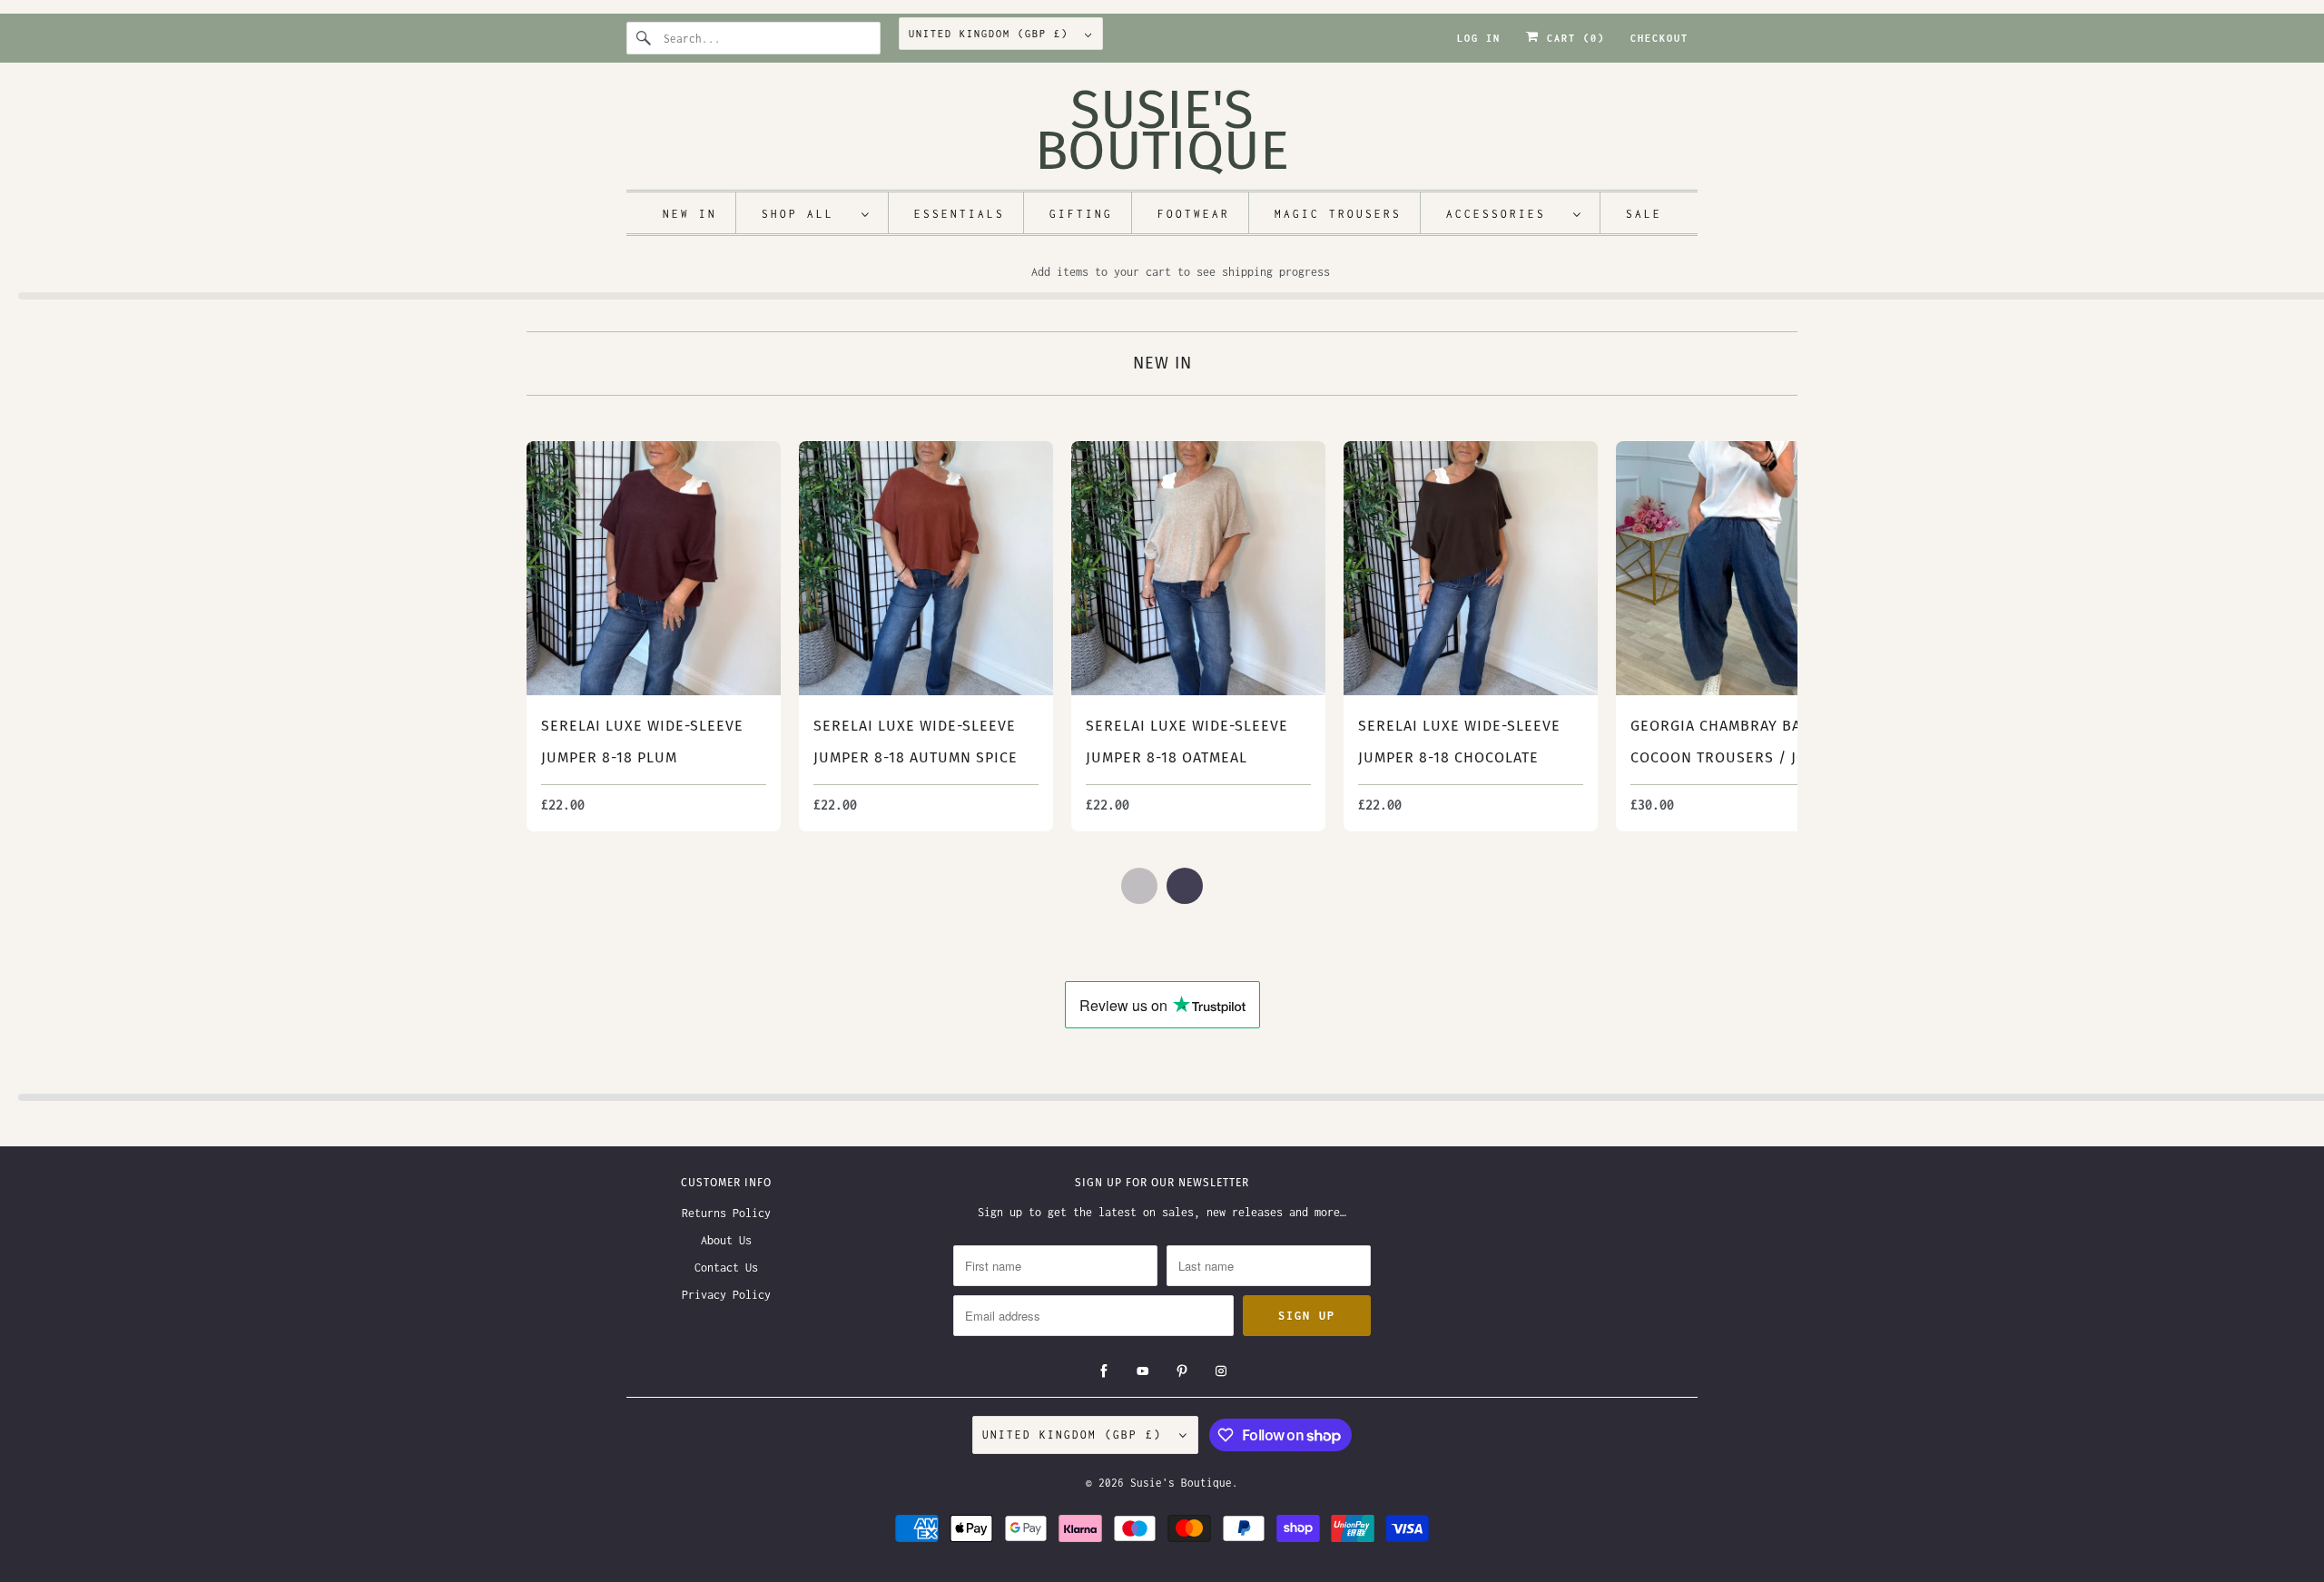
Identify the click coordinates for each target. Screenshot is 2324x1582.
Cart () (1572, 38)
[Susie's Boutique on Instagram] (1221, 1371)
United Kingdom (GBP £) (992, 34)
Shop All (807, 214)
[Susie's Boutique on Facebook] (1104, 1371)
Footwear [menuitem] (1194, 214)
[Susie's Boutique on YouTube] (1143, 1371)
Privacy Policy (726, 1295)
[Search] (645, 38)
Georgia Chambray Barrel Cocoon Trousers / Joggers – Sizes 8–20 (1743, 757)
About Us (726, 1240)
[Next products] (1185, 886)
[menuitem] (816, 213)
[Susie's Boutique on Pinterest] (1182, 1371)
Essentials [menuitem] (960, 214)
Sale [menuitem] (1644, 214)
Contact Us (726, 1268)
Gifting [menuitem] (1081, 214)
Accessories (1505, 214)
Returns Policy (726, 1213)
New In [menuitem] (690, 214)
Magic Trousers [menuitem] (1338, 214)
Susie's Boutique (1181, 1483)
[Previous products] (1139, 886)
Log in (1479, 38)
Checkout (1659, 38)
